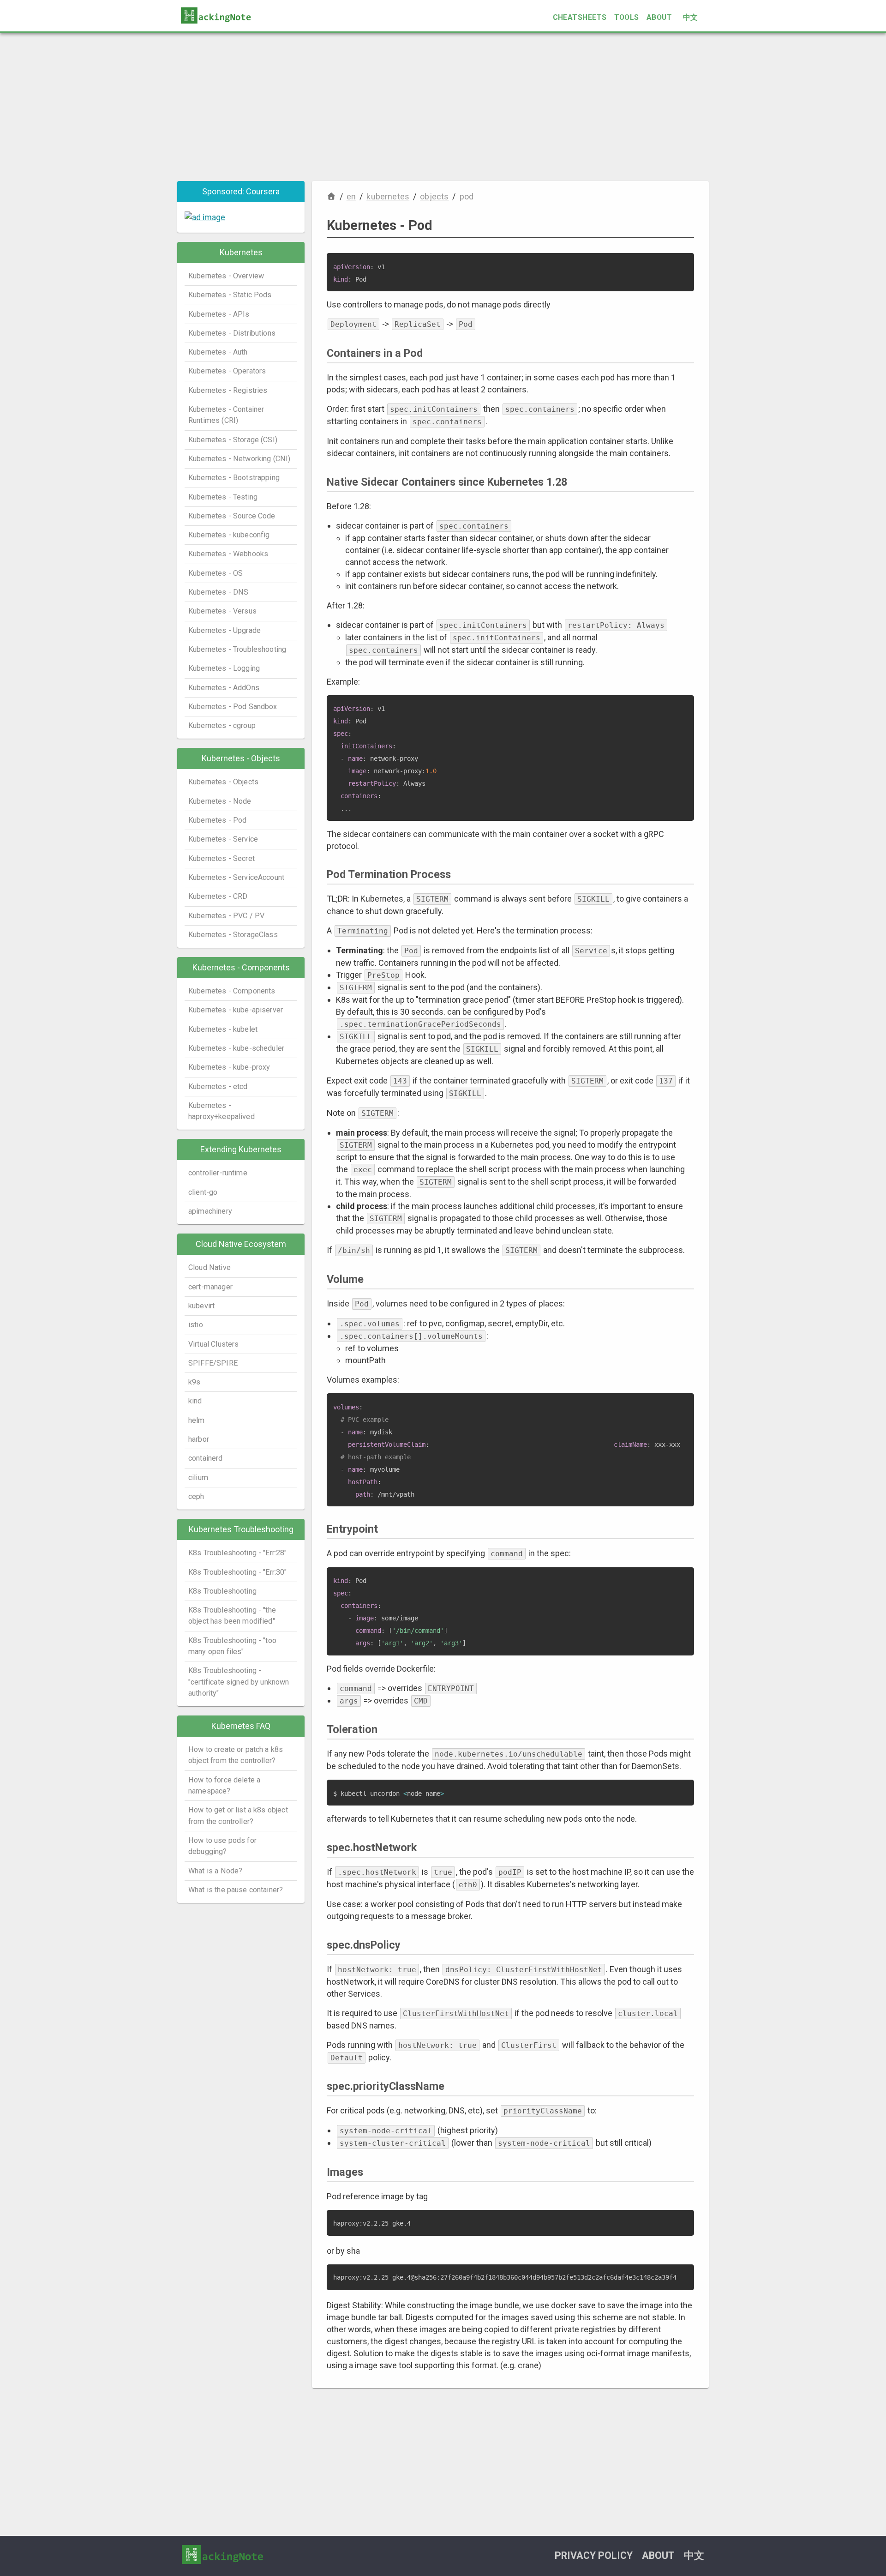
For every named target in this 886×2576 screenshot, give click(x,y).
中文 (691, 17)
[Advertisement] (443, 107)
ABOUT (659, 17)
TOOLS (627, 17)
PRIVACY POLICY (594, 2555)
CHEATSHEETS (580, 17)
